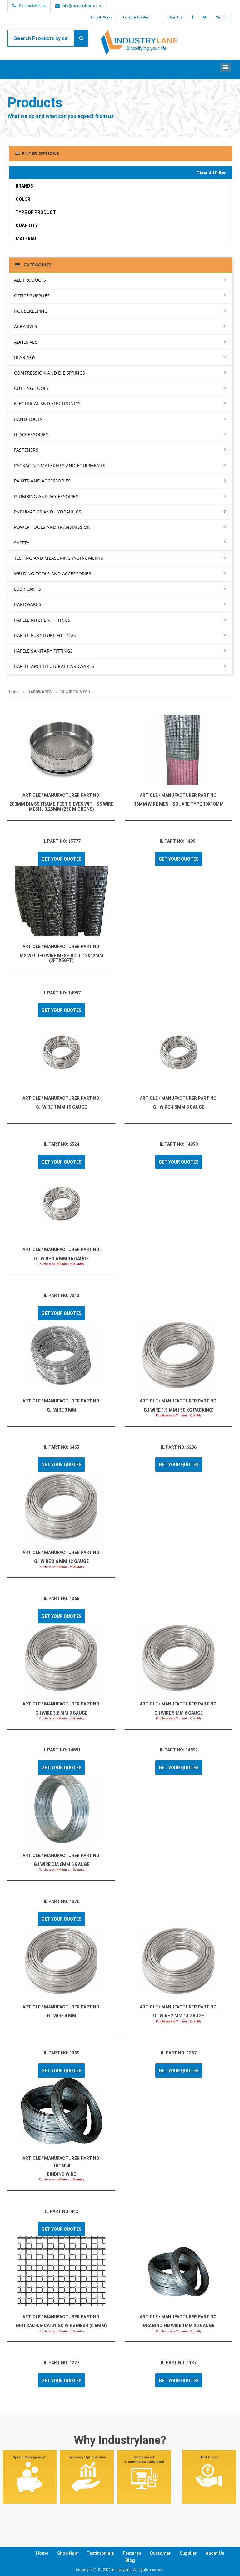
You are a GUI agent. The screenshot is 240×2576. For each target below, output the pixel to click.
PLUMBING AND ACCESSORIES (46, 496)
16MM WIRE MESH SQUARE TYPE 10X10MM (179, 804)
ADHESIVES (26, 342)
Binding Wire (61, 2174)
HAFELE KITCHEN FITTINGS (42, 620)
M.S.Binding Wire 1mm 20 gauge (179, 2326)
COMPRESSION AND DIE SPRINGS (50, 373)
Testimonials (100, 2553)
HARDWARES (28, 604)
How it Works (102, 17)
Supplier (188, 2553)
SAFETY (22, 543)
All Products (30, 280)
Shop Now (67, 2553)
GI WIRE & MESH (75, 692)
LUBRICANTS (27, 589)
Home (13, 692)
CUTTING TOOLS (32, 388)
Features (132, 2553)
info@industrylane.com (81, 6)
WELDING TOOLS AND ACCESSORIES (53, 574)
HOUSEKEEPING (31, 311)
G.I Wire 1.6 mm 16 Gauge (61, 1259)
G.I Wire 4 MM (62, 2016)
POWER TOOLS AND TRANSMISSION (52, 527)
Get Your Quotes (135, 17)
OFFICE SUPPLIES (32, 296)
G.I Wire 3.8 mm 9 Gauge (61, 1713)
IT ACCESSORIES (31, 434)
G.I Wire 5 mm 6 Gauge (179, 1713)
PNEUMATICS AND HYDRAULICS (48, 512)
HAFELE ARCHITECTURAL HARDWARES (54, 666)
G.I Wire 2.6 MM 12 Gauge (61, 1561)
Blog (130, 2560)
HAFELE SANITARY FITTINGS (43, 651)
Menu (225, 67)
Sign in (222, 17)
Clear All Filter (211, 173)
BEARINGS (25, 357)
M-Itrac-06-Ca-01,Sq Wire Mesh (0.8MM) (61, 2326)
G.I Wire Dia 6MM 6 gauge (62, 1864)
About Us (215, 2553)
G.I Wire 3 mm (62, 1410)
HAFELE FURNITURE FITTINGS (45, 635)
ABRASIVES (26, 326)
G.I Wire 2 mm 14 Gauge (179, 2016)
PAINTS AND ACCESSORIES (42, 481)
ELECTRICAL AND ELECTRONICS (47, 404)
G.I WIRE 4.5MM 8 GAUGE (179, 1107)
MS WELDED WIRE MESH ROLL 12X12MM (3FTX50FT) (62, 958)
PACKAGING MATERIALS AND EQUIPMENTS (60, 465)
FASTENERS (26, 450)
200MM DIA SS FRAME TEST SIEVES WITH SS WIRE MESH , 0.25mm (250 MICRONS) (61, 806)
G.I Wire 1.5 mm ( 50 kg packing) (179, 1410)
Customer (160, 2553)
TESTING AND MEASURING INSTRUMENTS (59, 558)
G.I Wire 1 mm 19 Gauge (61, 1107)
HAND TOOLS (28, 419)
